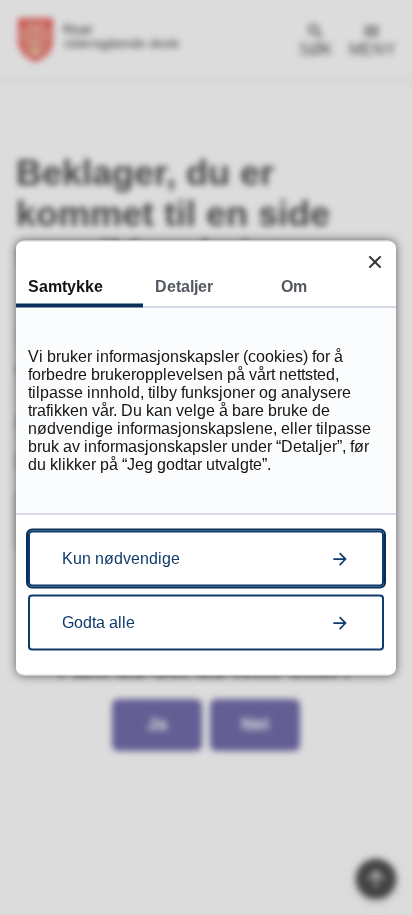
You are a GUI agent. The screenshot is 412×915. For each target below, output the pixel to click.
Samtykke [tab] (65, 285)
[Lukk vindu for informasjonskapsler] (374, 261)
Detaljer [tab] (184, 285)
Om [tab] (294, 285)
